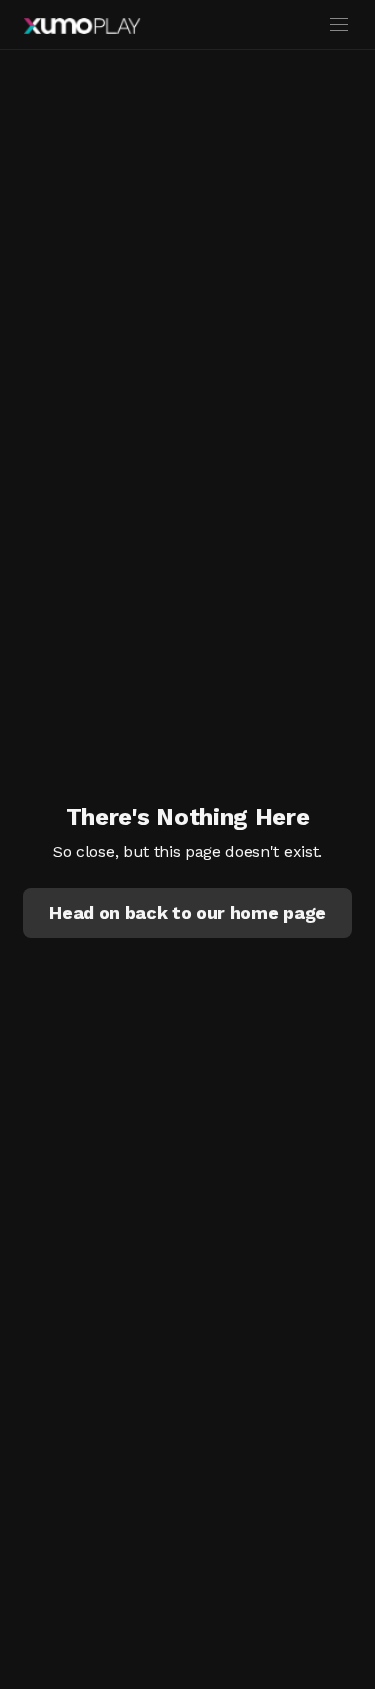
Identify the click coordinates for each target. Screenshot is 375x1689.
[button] (187, 913)
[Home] (82, 26)
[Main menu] (339, 25)
